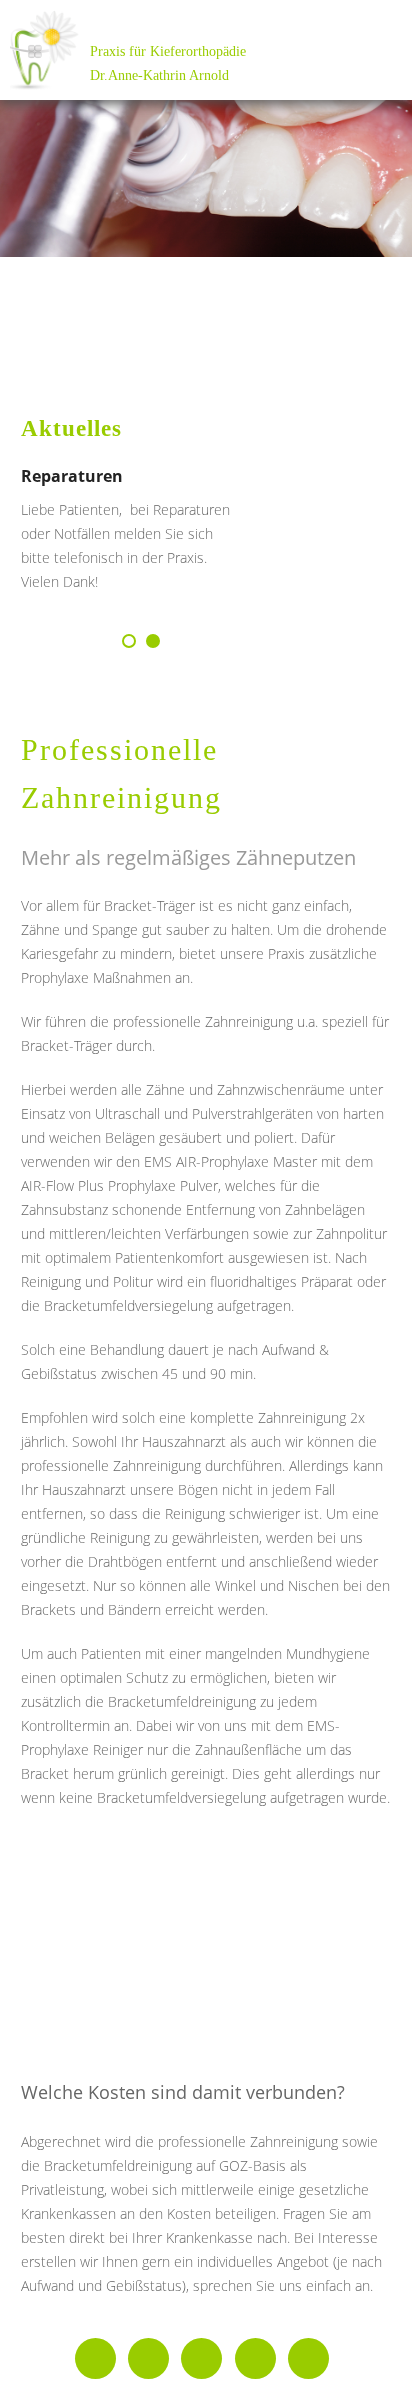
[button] (129, 641)
